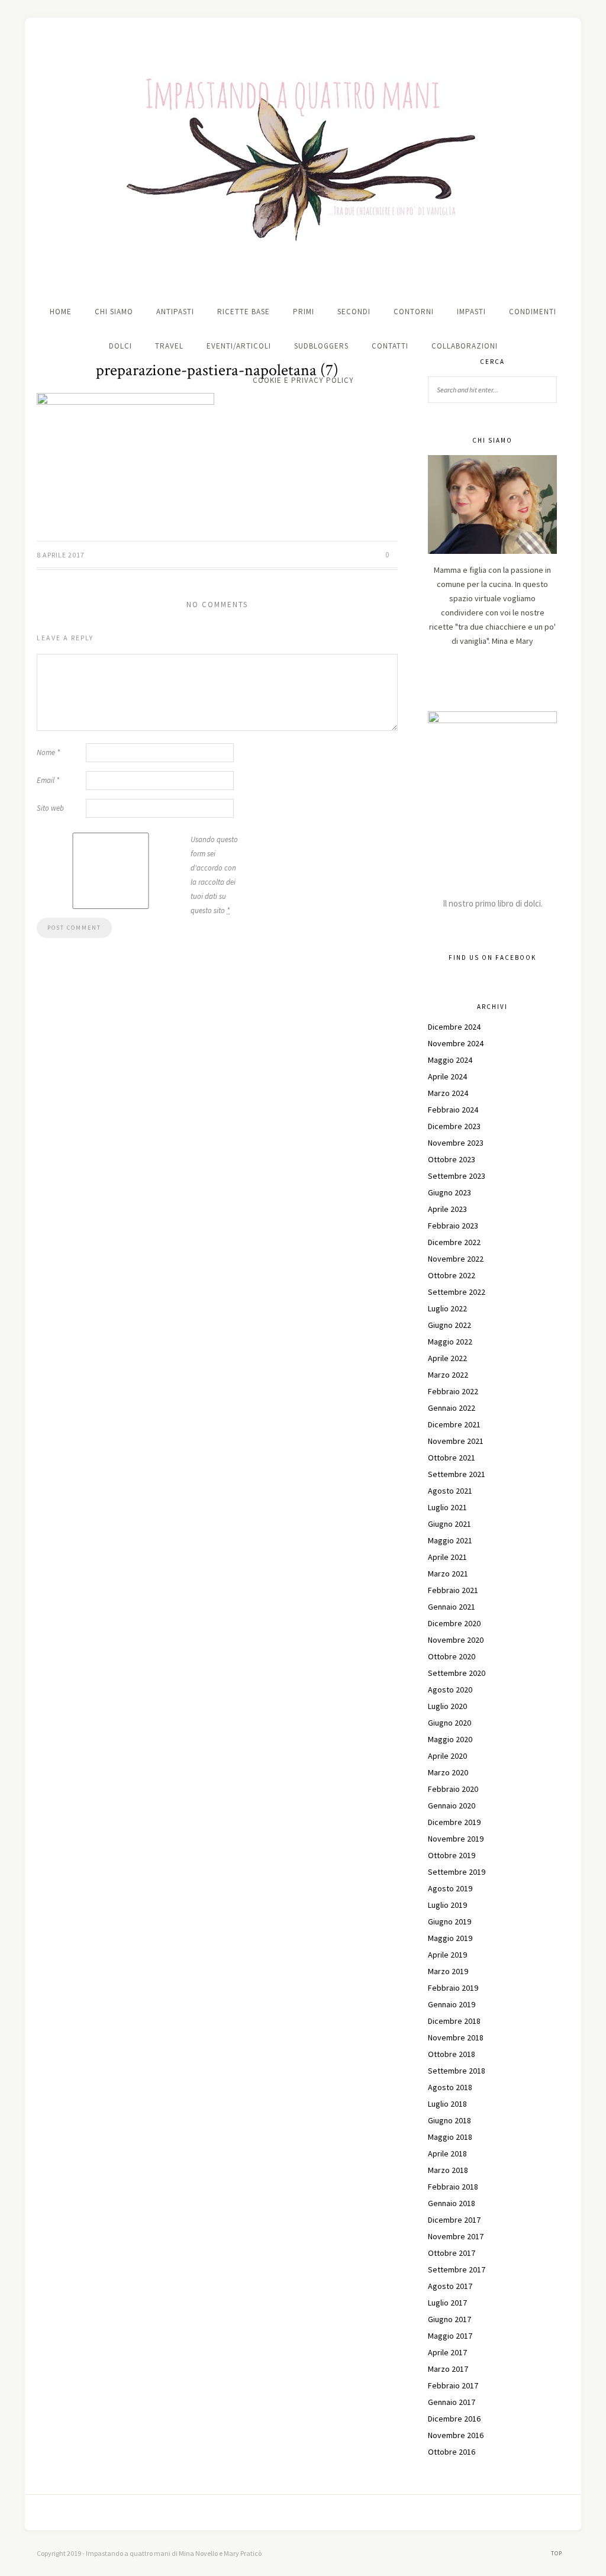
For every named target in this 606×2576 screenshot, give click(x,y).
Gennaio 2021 (452, 1607)
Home (61, 312)
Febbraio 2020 (453, 1789)
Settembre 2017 (457, 2269)
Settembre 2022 (457, 1292)
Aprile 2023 (447, 1209)
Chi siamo (114, 312)
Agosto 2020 (450, 1690)
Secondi (354, 312)
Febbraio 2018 (453, 2187)
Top (557, 2553)
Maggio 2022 (450, 1342)
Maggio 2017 (450, 2336)
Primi (304, 312)
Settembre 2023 (457, 1176)
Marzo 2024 (448, 1093)
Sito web (50, 808)
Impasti (471, 312)
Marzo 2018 (448, 2170)
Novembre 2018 (456, 2037)
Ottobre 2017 (452, 2253)
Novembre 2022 (456, 1259)
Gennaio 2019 (452, 2004)
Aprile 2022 (447, 1358)
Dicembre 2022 (454, 1242)
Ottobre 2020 (452, 1656)
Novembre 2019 (456, 1839)
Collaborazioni (465, 346)
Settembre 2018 (457, 2071)
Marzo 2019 (448, 1971)
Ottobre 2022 (452, 1275)
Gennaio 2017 (452, 2402)
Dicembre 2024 (454, 1027)
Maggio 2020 (450, 1739)
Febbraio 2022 (453, 1391)
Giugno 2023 (449, 1192)
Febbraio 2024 (453, 1110)
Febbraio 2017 (453, 2385)
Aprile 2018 (447, 2153)
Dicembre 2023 (454, 1126)
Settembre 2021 (457, 1474)
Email (48, 780)
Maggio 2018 (450, 2137)
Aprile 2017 (447, 2352)
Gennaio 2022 (452, 1408)
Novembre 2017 (456, 2236)
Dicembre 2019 (454, 1822)
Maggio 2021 (450, 1540)
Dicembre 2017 (454, 2220)
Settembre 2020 (457, 1673)
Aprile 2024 (447, 1076)
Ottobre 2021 (452, 1458)
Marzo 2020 (448, 1772)
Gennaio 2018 (452, 2203)
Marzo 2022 (448, 1375)
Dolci (120, 346)
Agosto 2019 (450, 1888)
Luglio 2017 (447, 2303)
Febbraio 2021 (453, 1590)
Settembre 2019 (457, 1872)
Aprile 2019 (447, 1955)
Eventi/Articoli (239, 346)
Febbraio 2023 (453, 1226)
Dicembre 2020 (454, 1623)
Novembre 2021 (456, 1441)
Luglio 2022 (447, 1308)
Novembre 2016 (456, 2435)
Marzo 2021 (448, 1574)
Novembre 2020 (456, 1640)
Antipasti (175, 312)
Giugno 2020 (449, 1723)
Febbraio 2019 (453, 1988)
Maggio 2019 (450, 1938)
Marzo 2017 (448, 2369)
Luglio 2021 (447, 1507)
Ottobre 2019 (452, 1855)
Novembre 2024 (456, 1043)
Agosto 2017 (450, 2286)
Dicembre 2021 (454, 1424)
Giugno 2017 (449, 2319)
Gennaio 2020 (452, 1806)
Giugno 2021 (449, 1524)
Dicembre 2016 (454, 2419)
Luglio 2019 (447, 1905)
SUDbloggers (321, 346)
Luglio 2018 (447, 2104)
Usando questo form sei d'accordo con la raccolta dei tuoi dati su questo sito (214, 875)
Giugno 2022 (449, 1325)
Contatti (390, 346)
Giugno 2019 (449, 1921)
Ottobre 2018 (452, 2054)
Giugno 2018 (449, 2120)
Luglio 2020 (447, 1706)
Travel (169, 346)
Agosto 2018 (450, 2087)
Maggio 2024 (450, 1060)
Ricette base (244, 312)
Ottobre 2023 (452, 1159)
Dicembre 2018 (454, 2021)
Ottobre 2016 (452, 2452)
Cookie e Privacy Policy (303, 380)
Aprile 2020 (447, 1756)
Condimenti (533, 312)
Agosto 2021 (450, 1491)
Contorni (414, 312)
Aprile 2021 (447, 1557)
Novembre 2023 (456, 1143)
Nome (48, 752)
